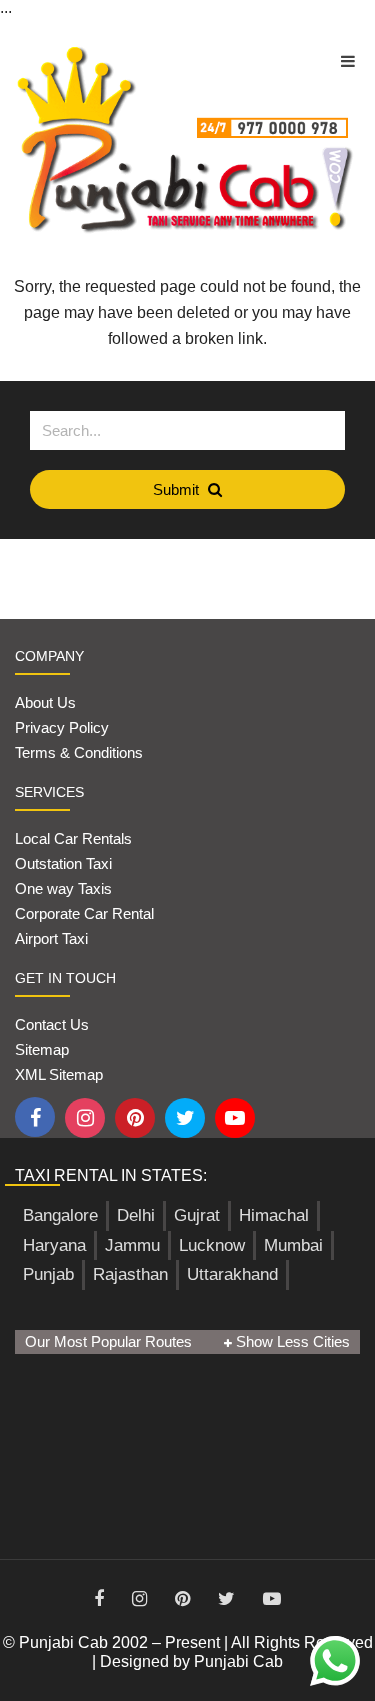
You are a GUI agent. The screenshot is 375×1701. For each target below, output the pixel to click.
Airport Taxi (53, 938)
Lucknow (212, 1245)
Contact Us (52, 1024)
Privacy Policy (62, 727)
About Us (45, 702)
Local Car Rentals (73, 838)
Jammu (132, 1245)
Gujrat (197, 1215)
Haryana (54, 1245)
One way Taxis (63, 888)
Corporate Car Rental (84, 913)
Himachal (274, 1215)
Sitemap (42, 1049)
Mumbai (293, 1245)
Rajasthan (130, 1274)
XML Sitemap (59, 1074)
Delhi (136, 1215)
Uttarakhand (232, 1274)
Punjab (48, 1274)
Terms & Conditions (79, 752)
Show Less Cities (291, 1341)
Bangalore (60, 1215)
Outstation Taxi (63, 863)
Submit (178, 489)
